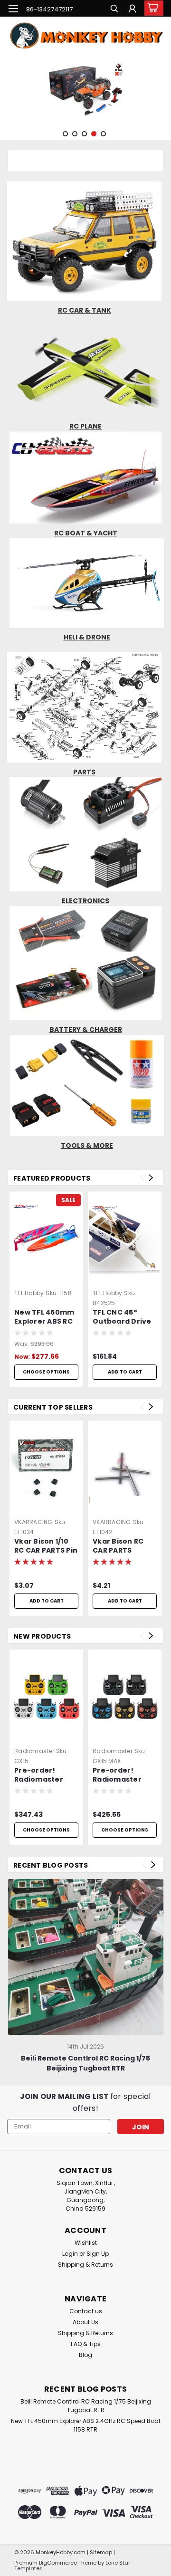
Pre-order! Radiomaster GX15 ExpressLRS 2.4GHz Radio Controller (44, 1775)
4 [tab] (94, 134)
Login (70, 2254)
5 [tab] (103, 134)
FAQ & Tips (86, 2344)
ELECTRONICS (85, 901)
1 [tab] (65, 134)
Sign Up (98, 2254)
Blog (85, 2355)
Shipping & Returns (85, 2265)
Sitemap (101, 2552)
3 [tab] (84, 134)
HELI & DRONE (87, 637)
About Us (85, 2322)
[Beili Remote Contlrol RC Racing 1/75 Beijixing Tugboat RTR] (86, 1957)
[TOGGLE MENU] (13, 9)
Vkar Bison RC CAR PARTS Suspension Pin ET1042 (121, 1546)
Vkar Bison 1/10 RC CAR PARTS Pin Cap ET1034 (46, 1546)
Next (163, 90)
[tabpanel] (85, 89)
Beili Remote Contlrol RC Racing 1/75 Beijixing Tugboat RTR (85, 2063)
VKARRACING (33, 1522)
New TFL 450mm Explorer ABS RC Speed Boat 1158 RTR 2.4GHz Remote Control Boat (44, 1317)
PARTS (84, 772)
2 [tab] (75, 134)
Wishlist (86, 2243)
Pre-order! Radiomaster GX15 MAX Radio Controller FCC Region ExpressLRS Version (122, 1775)
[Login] (132, 10)
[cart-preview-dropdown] (152, 8)
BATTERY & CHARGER (86, 1030)
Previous (8, 90)
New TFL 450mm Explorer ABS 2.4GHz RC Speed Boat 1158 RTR (86, 2425)
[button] (85, 241)
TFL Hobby (29, 1293)
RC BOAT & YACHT (86, 533)
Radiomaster (34, 1751)
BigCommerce (58, 2563)
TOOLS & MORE (87, 1145)
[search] (114, 10)
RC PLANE (85, 426)
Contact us (86, 2311)
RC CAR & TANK (85, 310)
